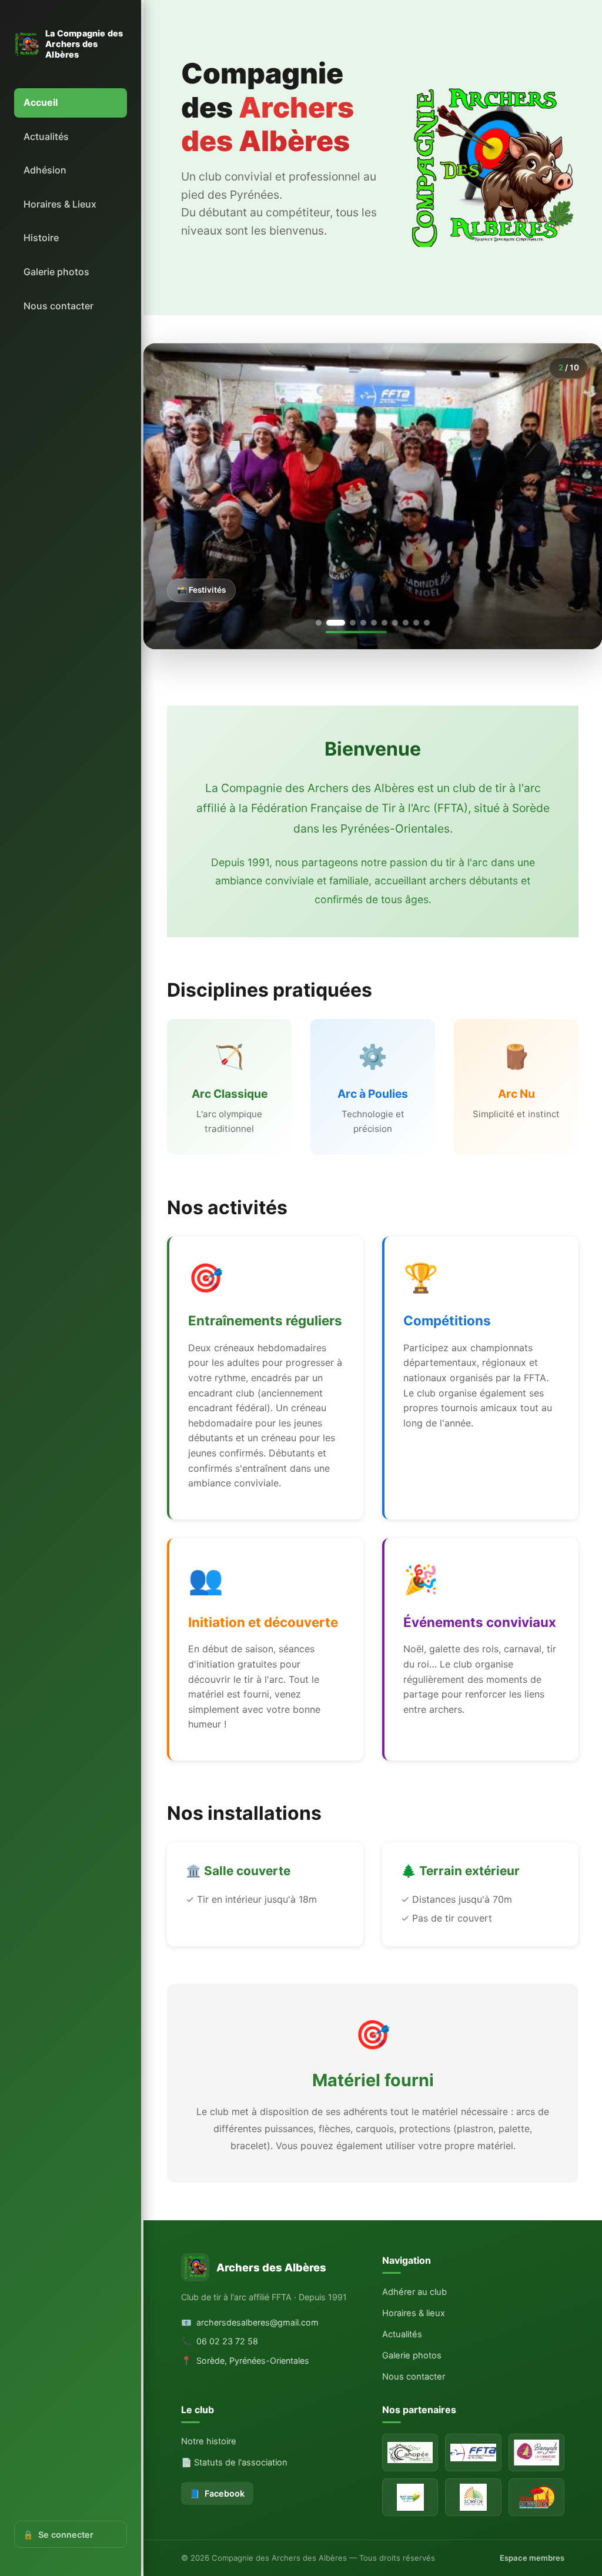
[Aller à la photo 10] (427, 699)
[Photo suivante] (573, 534)
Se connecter (58, 2535)
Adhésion (45, 170)
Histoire (41, 238)
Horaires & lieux (414, 2389)
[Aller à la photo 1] (319, 699)
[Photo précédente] (173, 534)
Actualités (46, 136)
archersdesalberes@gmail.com (250, 2398)
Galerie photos (56, 272)
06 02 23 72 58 (220, 2418)
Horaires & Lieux (60, 204)
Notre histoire (209, 2518)
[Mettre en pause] (373, 697)
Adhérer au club (414, 2368)
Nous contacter (58, 306)
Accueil (41, 102)
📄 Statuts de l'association (234, 2539)
